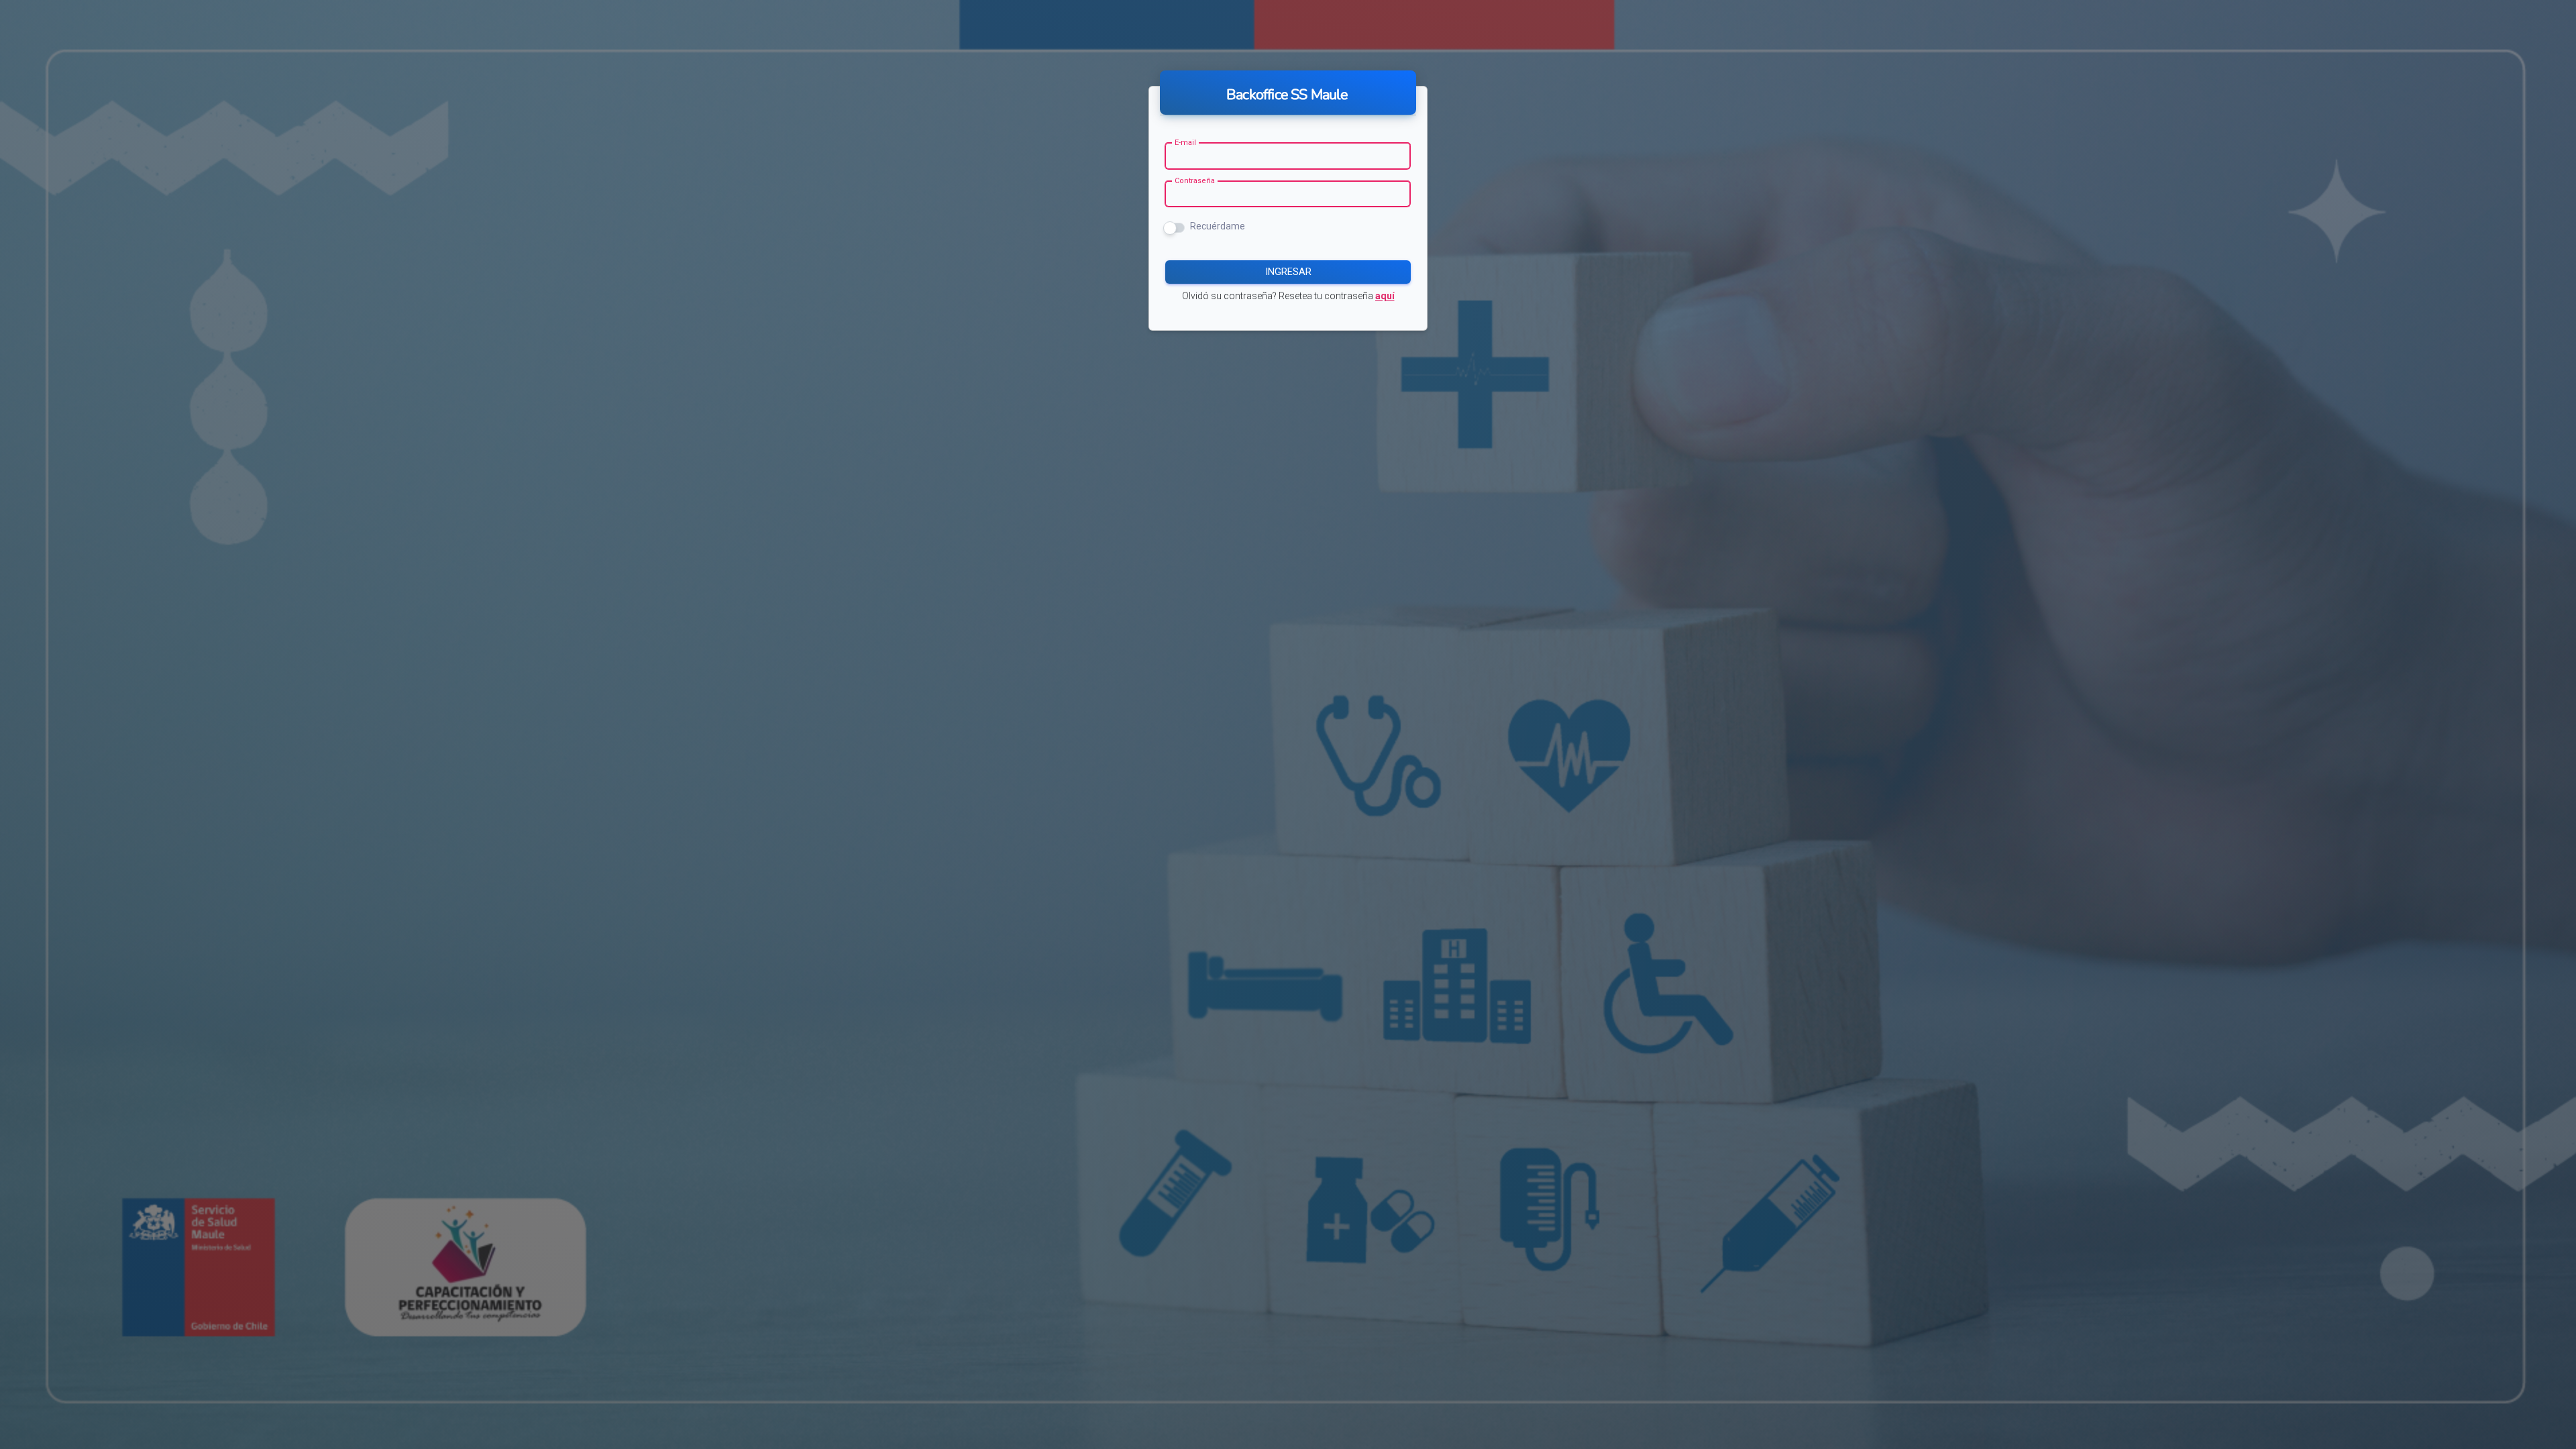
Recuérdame (1218, 226)
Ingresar (1288, 272)
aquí (1385, 296)
